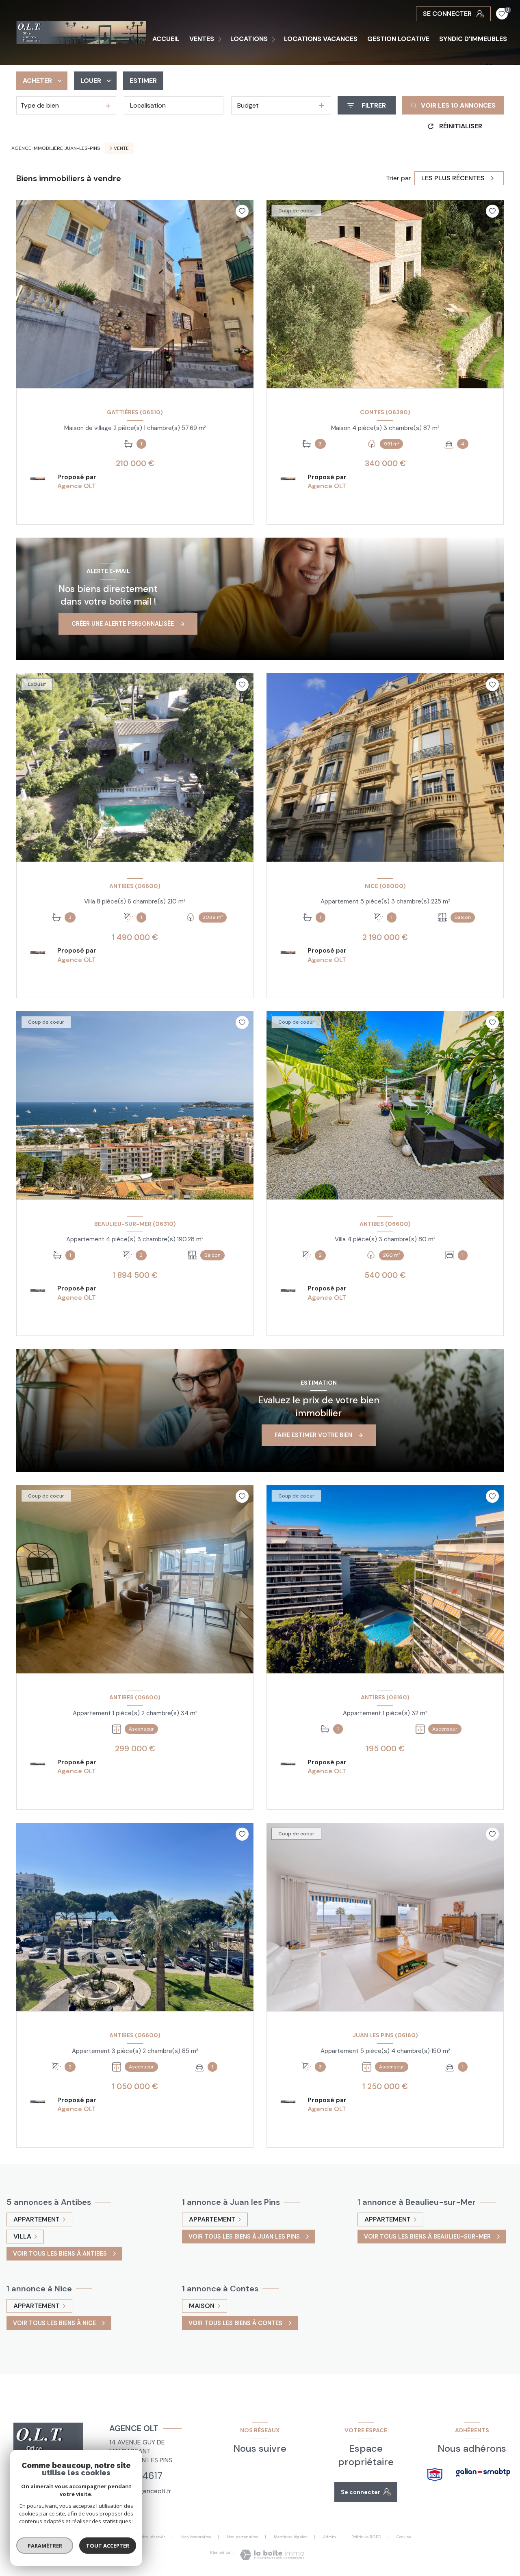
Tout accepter (108, 2546)
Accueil (166, 39)
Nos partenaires (243, 2537)
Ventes (202, 39)
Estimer (143, 81)
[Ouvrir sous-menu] (221, 39)
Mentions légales (291, 2537)
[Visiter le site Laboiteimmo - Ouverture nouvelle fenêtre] (272, 2555)
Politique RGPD (366, 2537)
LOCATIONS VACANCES (321, 39)
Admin (329, 2537)
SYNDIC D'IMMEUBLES (473, 39)
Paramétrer (45, 2546)
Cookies (404, 2537)
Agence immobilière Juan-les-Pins (56, 148)
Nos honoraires (196, 2537)
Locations (249, 39)
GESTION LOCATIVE (398, 39)
